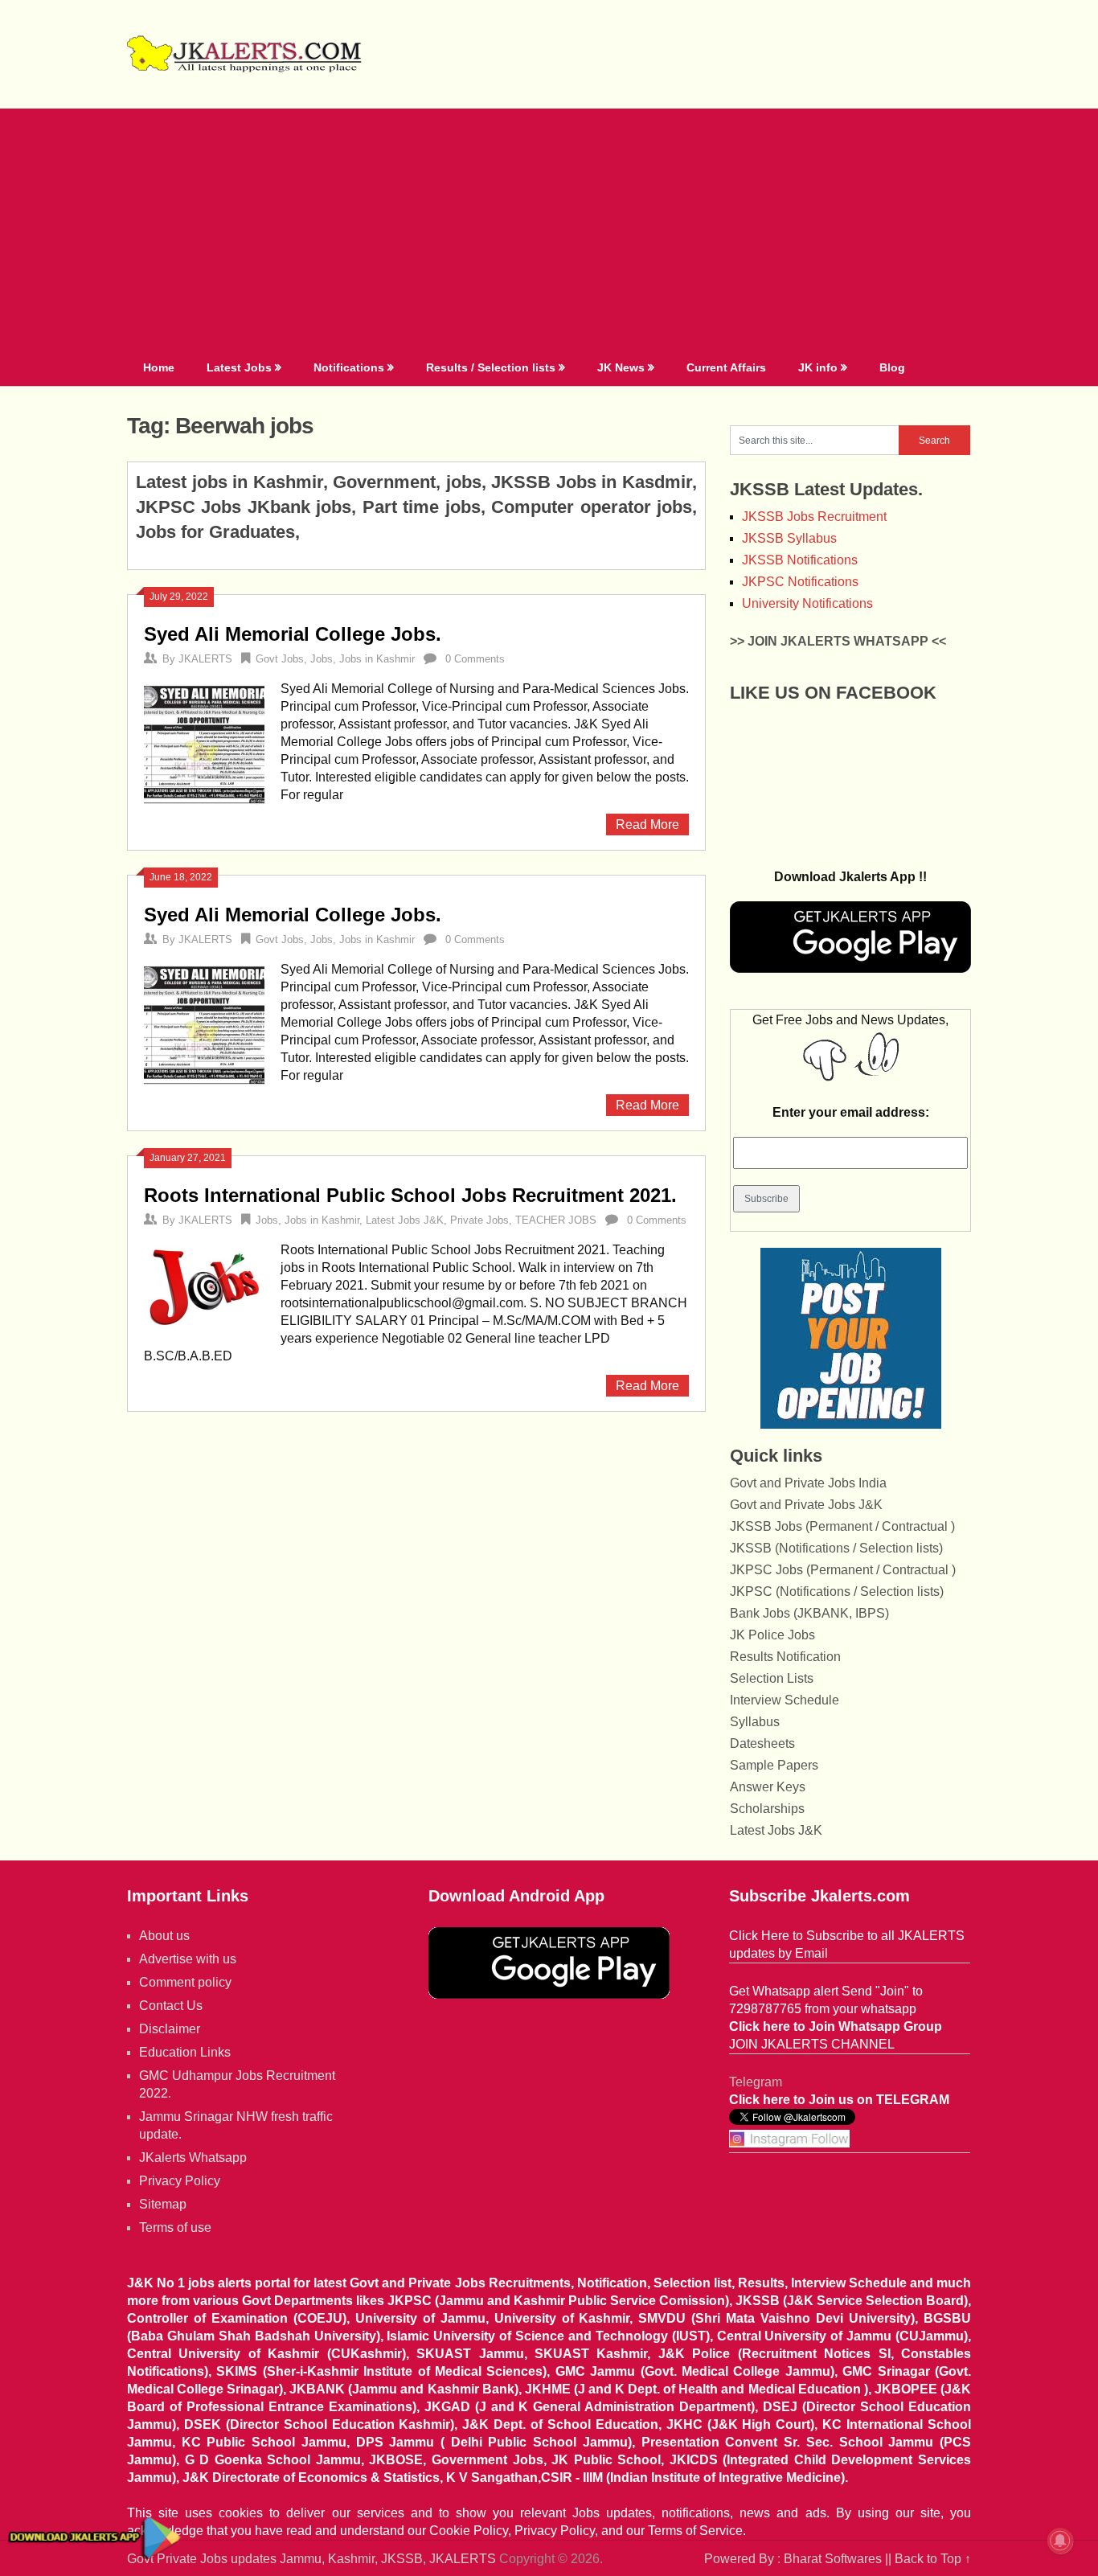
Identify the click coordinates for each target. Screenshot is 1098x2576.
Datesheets (762, 1743)
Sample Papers (774, 1765)
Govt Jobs (280, 659)
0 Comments (475, 659)
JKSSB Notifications (800, 560)
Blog (892, 367)
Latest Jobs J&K (405, 1220)
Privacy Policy (180, 2181)
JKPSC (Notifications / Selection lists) (837, 1592)
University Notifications (807, 603)
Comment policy (185, 1982)
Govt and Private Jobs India (808, 1483)
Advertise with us (188, 1959)
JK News (621, 367)
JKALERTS (205, 659)
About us (164, 1936)
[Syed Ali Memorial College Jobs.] (204, 742)
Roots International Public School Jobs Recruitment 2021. (410, 1195)
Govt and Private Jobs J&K (806, 1505)
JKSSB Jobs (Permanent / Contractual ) (842, 1526)
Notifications (349, 367)
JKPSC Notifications (800, 582)
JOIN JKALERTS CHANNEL (812, 2044)
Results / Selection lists (491, 367)
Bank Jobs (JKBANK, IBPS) (809, 1613)
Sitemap (163, 2204)
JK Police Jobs (772, 1635)
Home (159, 367)
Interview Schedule (785, 1700)
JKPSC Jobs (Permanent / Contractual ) (843, 1570)
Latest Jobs (239, 367)
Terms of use (175, 2227)
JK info (818, 367)
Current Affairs (726, 367)
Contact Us (171, 2006)
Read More (647, 824)
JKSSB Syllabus (789, 538)
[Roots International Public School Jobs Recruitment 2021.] (204, 1286)
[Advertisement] (549, 229)
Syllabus (755, 1722)
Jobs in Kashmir (377, 659)
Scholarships (767, 1809)
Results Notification (785, 1657)
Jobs (322, 659)
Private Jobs (479, 1220)
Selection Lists (772, 1678)
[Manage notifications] (1060, 2541)
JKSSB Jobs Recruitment (814, 517)
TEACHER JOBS (556, 1220)
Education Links (185, 2052)
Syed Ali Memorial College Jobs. (293, 634)
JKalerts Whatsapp (193, 2158)
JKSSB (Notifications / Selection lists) (836, 1548)
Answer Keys (768, 1787)
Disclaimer (170, 2029)
